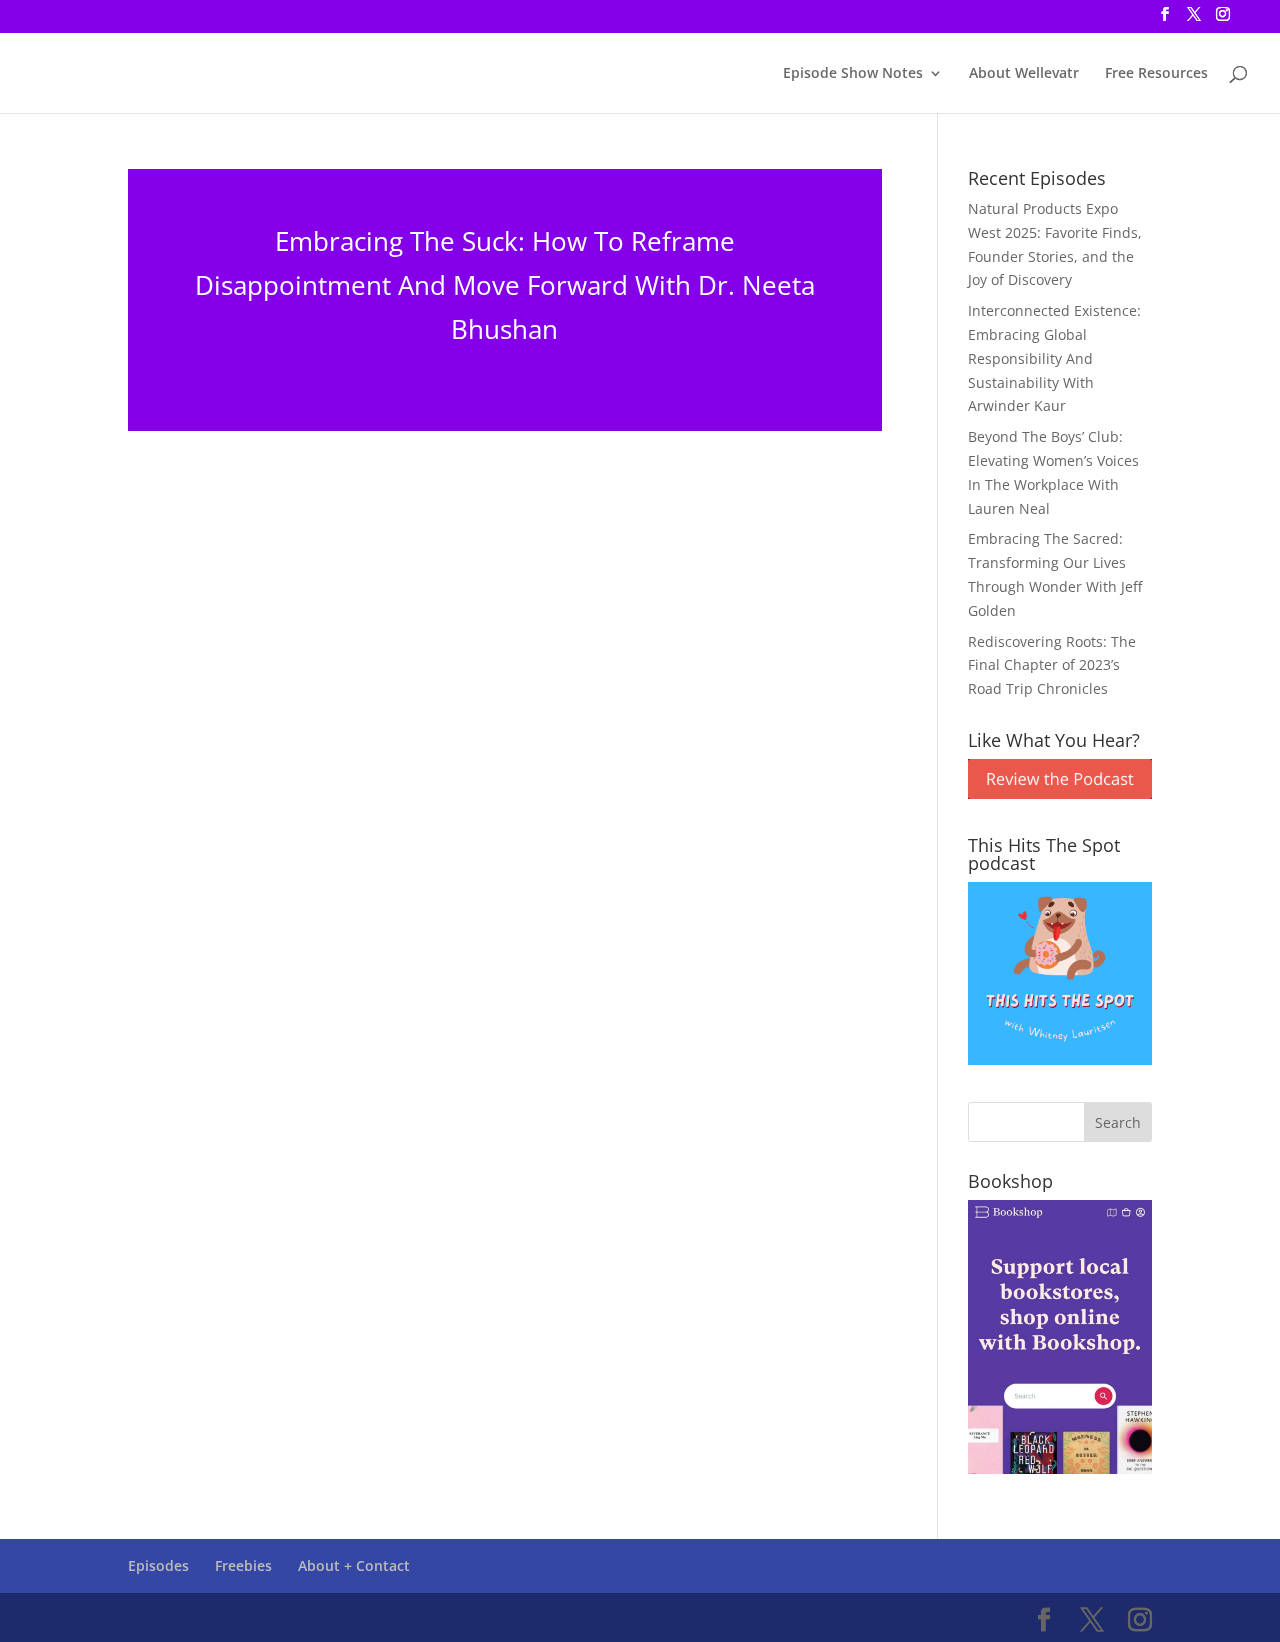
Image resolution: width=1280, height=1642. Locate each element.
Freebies (243, 1565)
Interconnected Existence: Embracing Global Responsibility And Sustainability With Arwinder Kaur (1054, 358)
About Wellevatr (1024, 74)
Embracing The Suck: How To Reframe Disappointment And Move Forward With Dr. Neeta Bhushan (505, 285)
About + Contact (354, 1565)
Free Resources (1156, 74)
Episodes (158, 1565)
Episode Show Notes (853, 74)
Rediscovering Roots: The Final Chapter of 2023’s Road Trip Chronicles (1052, 665)
